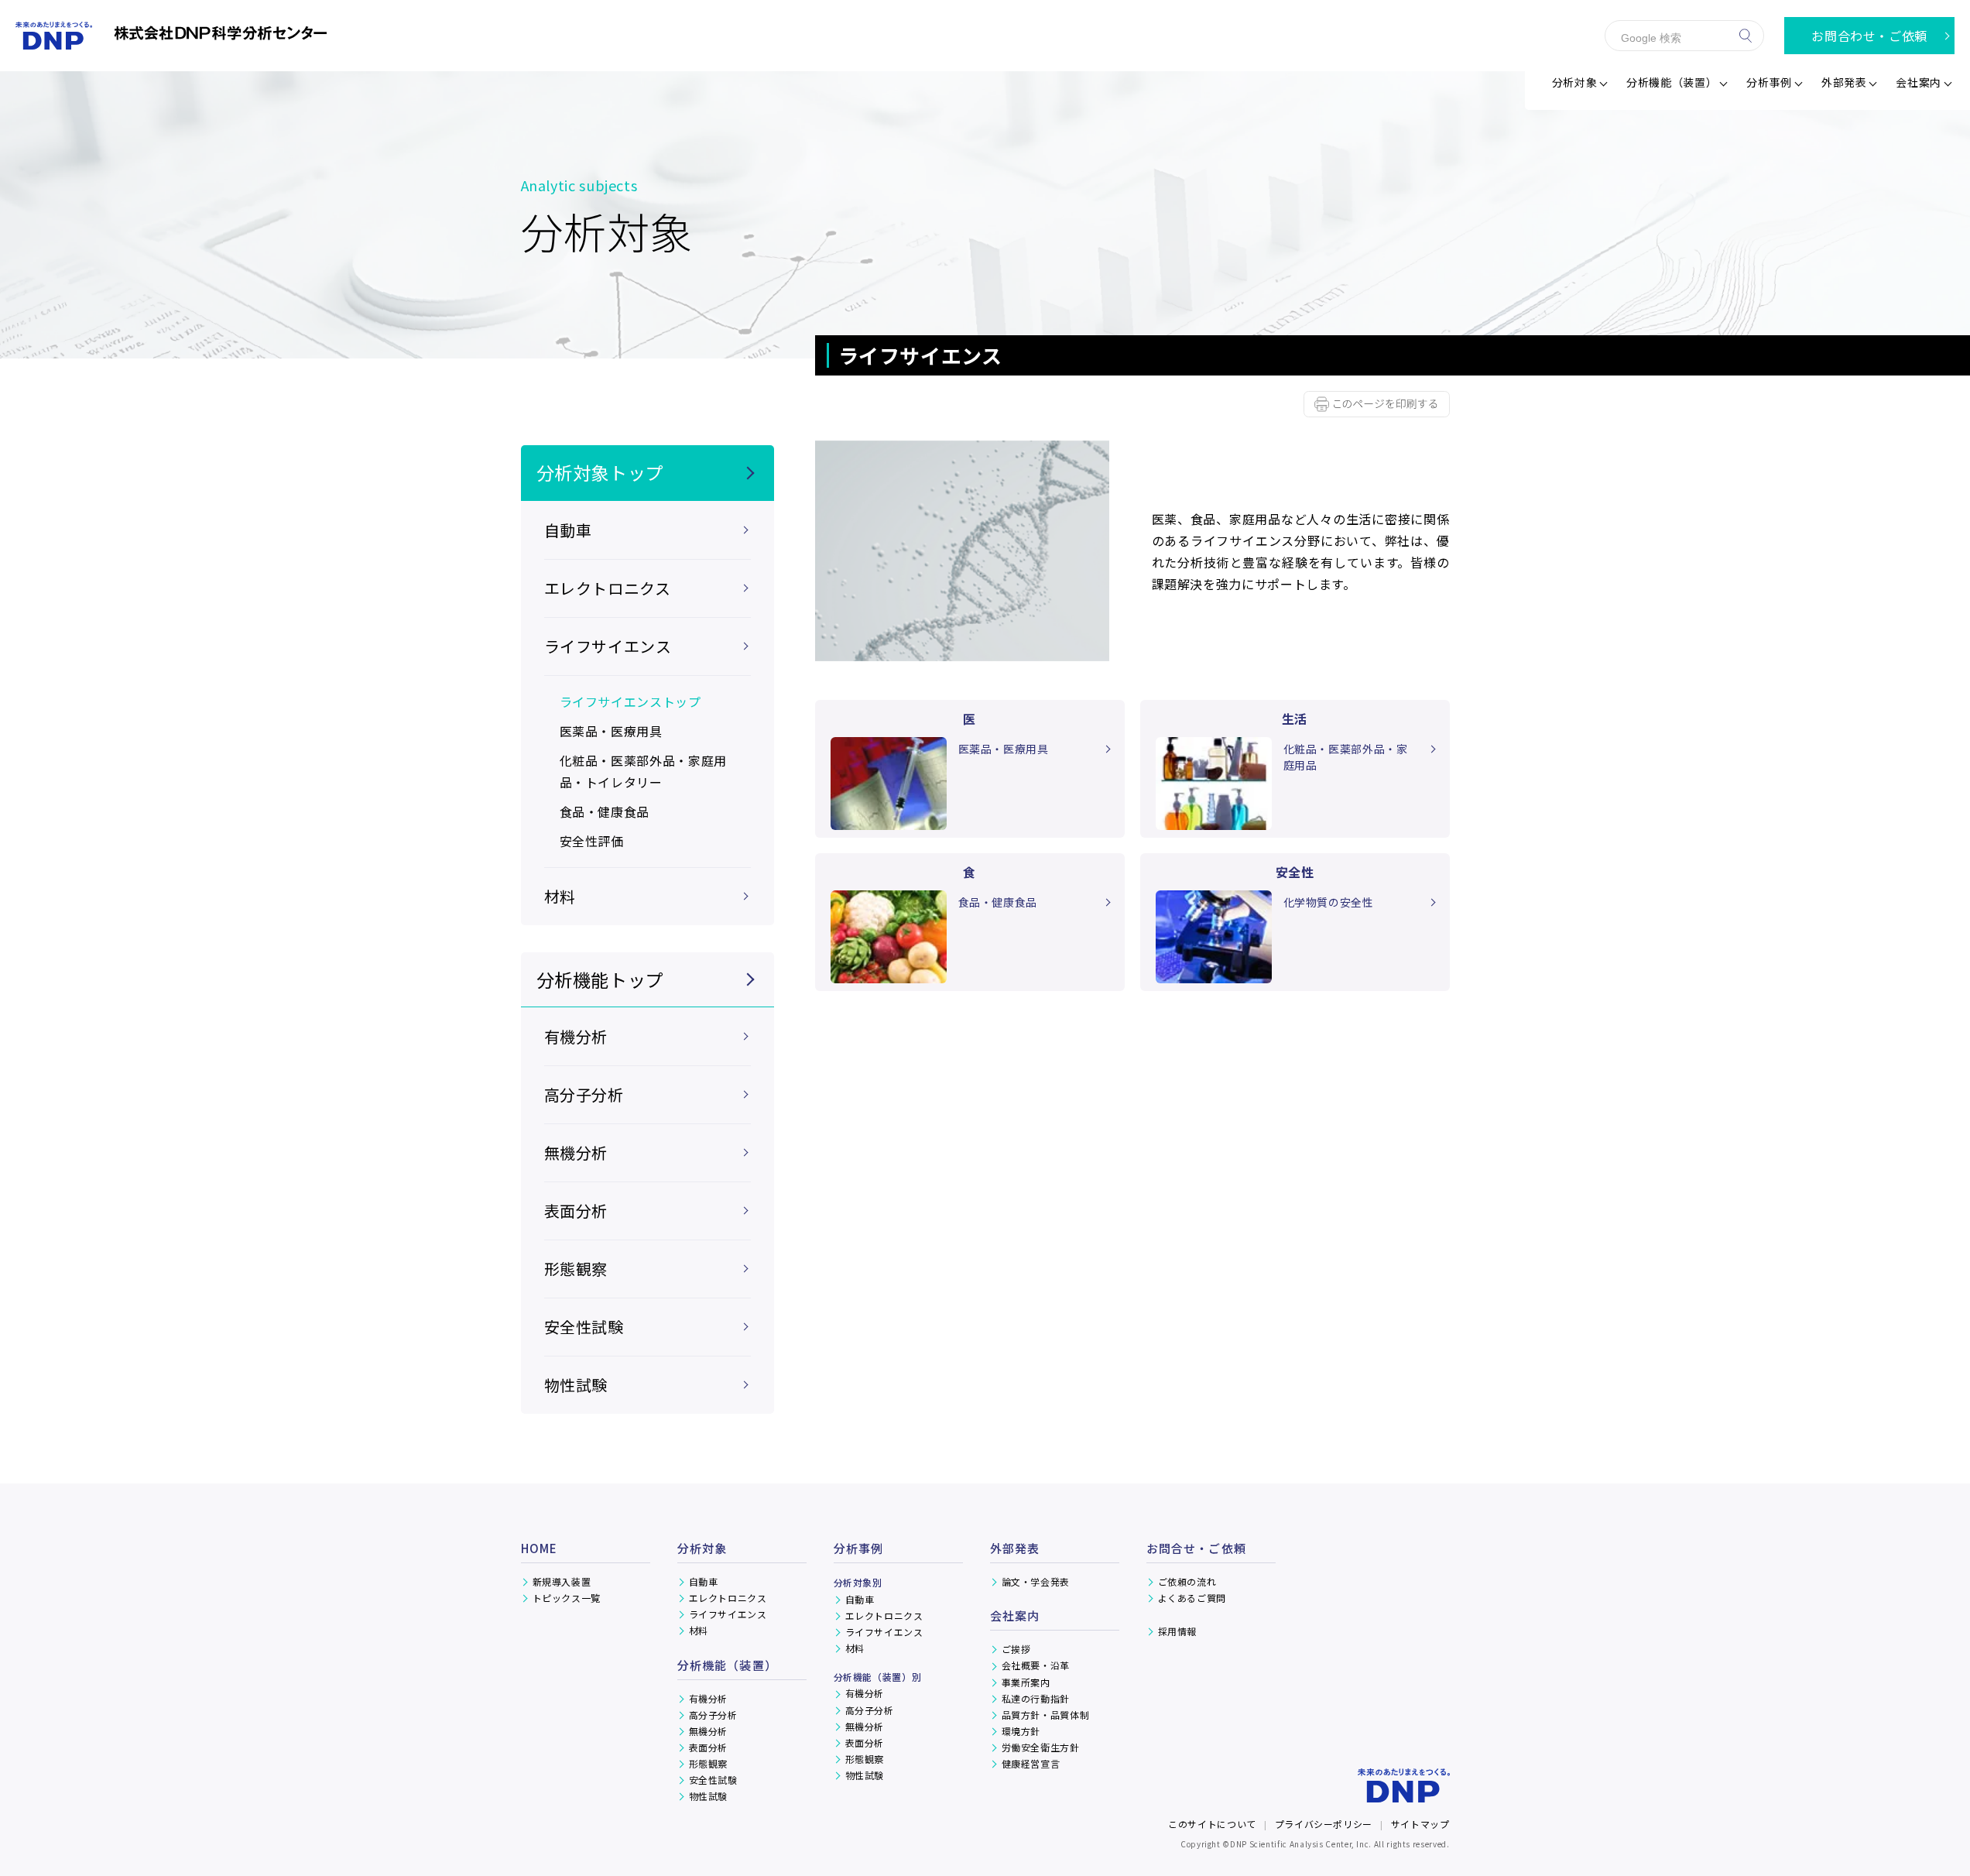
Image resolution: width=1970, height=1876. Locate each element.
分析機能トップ (600, 979)
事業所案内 (1026, 1682)
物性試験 (576, 1385)
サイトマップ (1420, 1824)
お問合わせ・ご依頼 (1869, 36)
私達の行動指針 (1036, 1698)
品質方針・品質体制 (1046, 1715)
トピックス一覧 (567, 1598)
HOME (540, 1548)
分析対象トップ (600, 472)
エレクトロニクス (728, 1598)
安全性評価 (592, 841)
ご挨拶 (1016, 1649)
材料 (699, 1630)
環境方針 (1021, 1731)
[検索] (1746, 36)
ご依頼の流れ (1187, 1581)
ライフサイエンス (728, 1614)
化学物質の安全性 (1329, 902)
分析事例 (859, 1548)
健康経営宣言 (1031, 1763)
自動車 (704, 1581)
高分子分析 (584, 1094)
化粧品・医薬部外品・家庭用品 (1346, 757)
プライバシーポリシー (1324, 1824)
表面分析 (576, 1211)
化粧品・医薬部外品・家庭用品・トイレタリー (643, 771)
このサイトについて (1212, 1824)
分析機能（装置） (728, 1665)
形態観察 (576, 1269)
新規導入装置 (562, 1581)
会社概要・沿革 (1036, 1665)
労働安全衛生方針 (1041, 1747)
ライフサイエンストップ (630, 701)
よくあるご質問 (1192, 1598)
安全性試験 (584, 1327)
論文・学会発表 (1036, 1581)
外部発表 (1844, 82)
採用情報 (1178, 1631)
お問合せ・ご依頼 (1197, 1548)
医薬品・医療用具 (611, 731)
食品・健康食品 (605, 811)
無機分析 (576, 1152)
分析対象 (702, 1548)
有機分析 (576, 1036)
